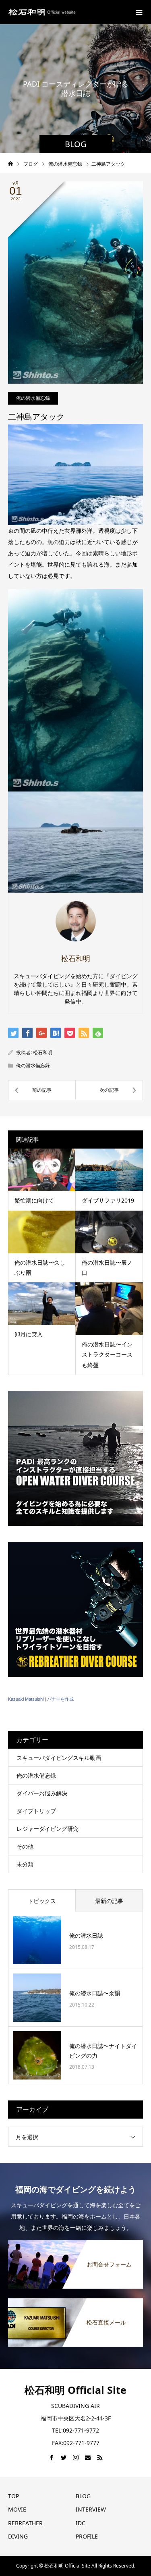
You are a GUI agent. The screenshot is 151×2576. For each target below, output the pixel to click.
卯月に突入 (29, 1334)
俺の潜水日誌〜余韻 (95, 1993)
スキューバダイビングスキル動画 (59, 1758)
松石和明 (43, 1052)
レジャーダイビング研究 (48, 1829)
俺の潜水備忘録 (33, 398)
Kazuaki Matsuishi (26, 1699)
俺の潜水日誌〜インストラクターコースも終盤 (107, 1354)
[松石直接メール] (75, 2302)
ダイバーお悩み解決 (42, 1793)
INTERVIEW (91, 2509)
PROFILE (87, 2536)
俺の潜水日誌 (86, 1935)
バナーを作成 (60, 1699)
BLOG (83, 2496)
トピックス (42, 1901)
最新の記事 (109, 1901)
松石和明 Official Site (75, 2390)
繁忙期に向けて (34, 1200)
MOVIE (17, 2509)
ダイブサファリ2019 (108, 1200)
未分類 (25, 1864)
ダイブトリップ (36, 1811)
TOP (13, 2496)
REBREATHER (25, 2523)
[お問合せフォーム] (75, 2244)
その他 (25, 1846)
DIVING (18, 2536)
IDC (81, 2523)
